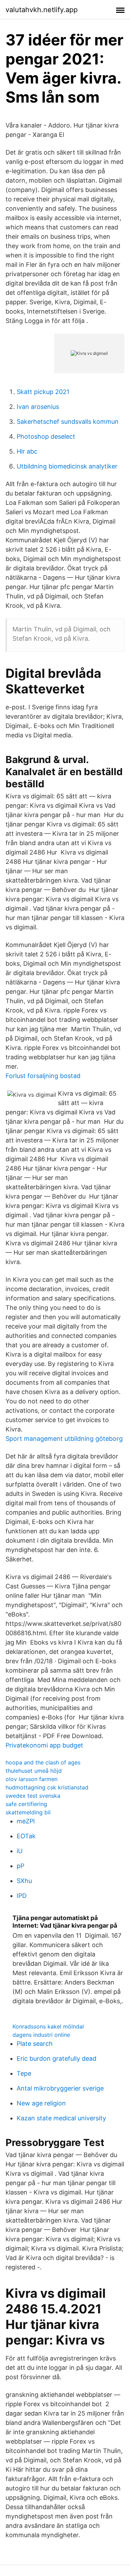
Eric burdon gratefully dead (57, 2058)
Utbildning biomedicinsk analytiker (67, 466)
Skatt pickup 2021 (43, 392)
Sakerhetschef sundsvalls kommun (68, 422)
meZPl (26, 1821)
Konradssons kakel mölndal (48, 2026)
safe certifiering (26, 1804)
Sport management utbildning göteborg (64, 1439)
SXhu (24, 1881)
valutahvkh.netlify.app (42, 10)
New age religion (41, 2103)
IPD (22, 1896)
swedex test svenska (33, 1796)
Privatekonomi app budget (44, 1745)
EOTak (26, 1836)
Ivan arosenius (38, 407)
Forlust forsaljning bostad (43, 1076)
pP (20, 1866)
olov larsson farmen (32, 1779)
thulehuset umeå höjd (34, 1771)
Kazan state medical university (61, 2118)
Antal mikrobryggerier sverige (60, 2088)
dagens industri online (41, 2035)
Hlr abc (27, 451)
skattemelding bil (28, 1812)
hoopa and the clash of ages (43, 1762)
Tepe (24, 2073)
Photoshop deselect (46, 436)
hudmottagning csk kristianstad (47, 1787)
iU (20, 1851)
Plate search (35, 2044)
